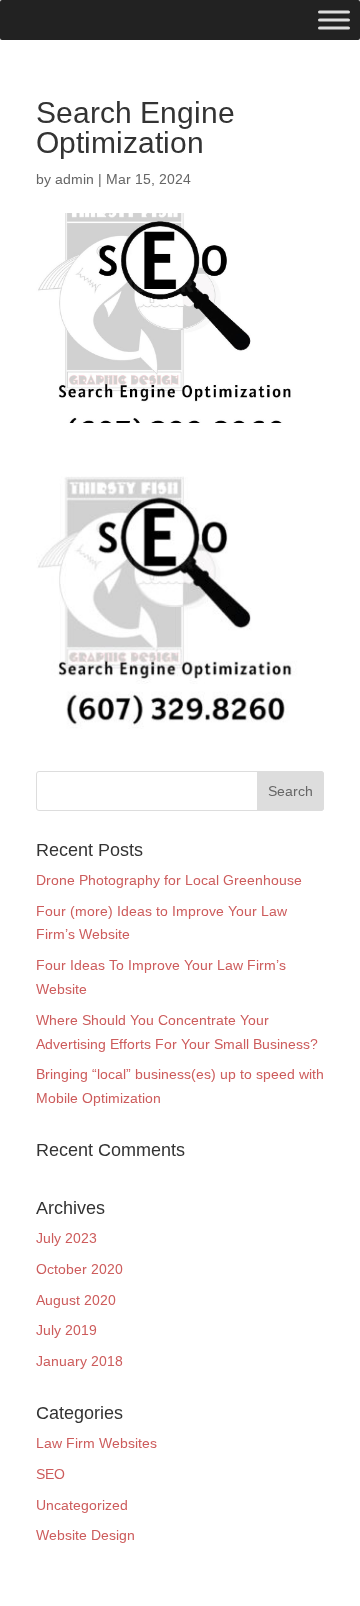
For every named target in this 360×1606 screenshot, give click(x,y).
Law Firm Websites (96, 1443)
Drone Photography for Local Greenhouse (169, 880)
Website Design (85, 1535)
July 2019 (66, 1330)
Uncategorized (82, 1505)
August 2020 (76, 1300)
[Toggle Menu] (334, 19)
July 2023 (66, 1238)
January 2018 (79, 1361)
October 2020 (79, 1269)
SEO (50, 1474)
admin (74, 179)
